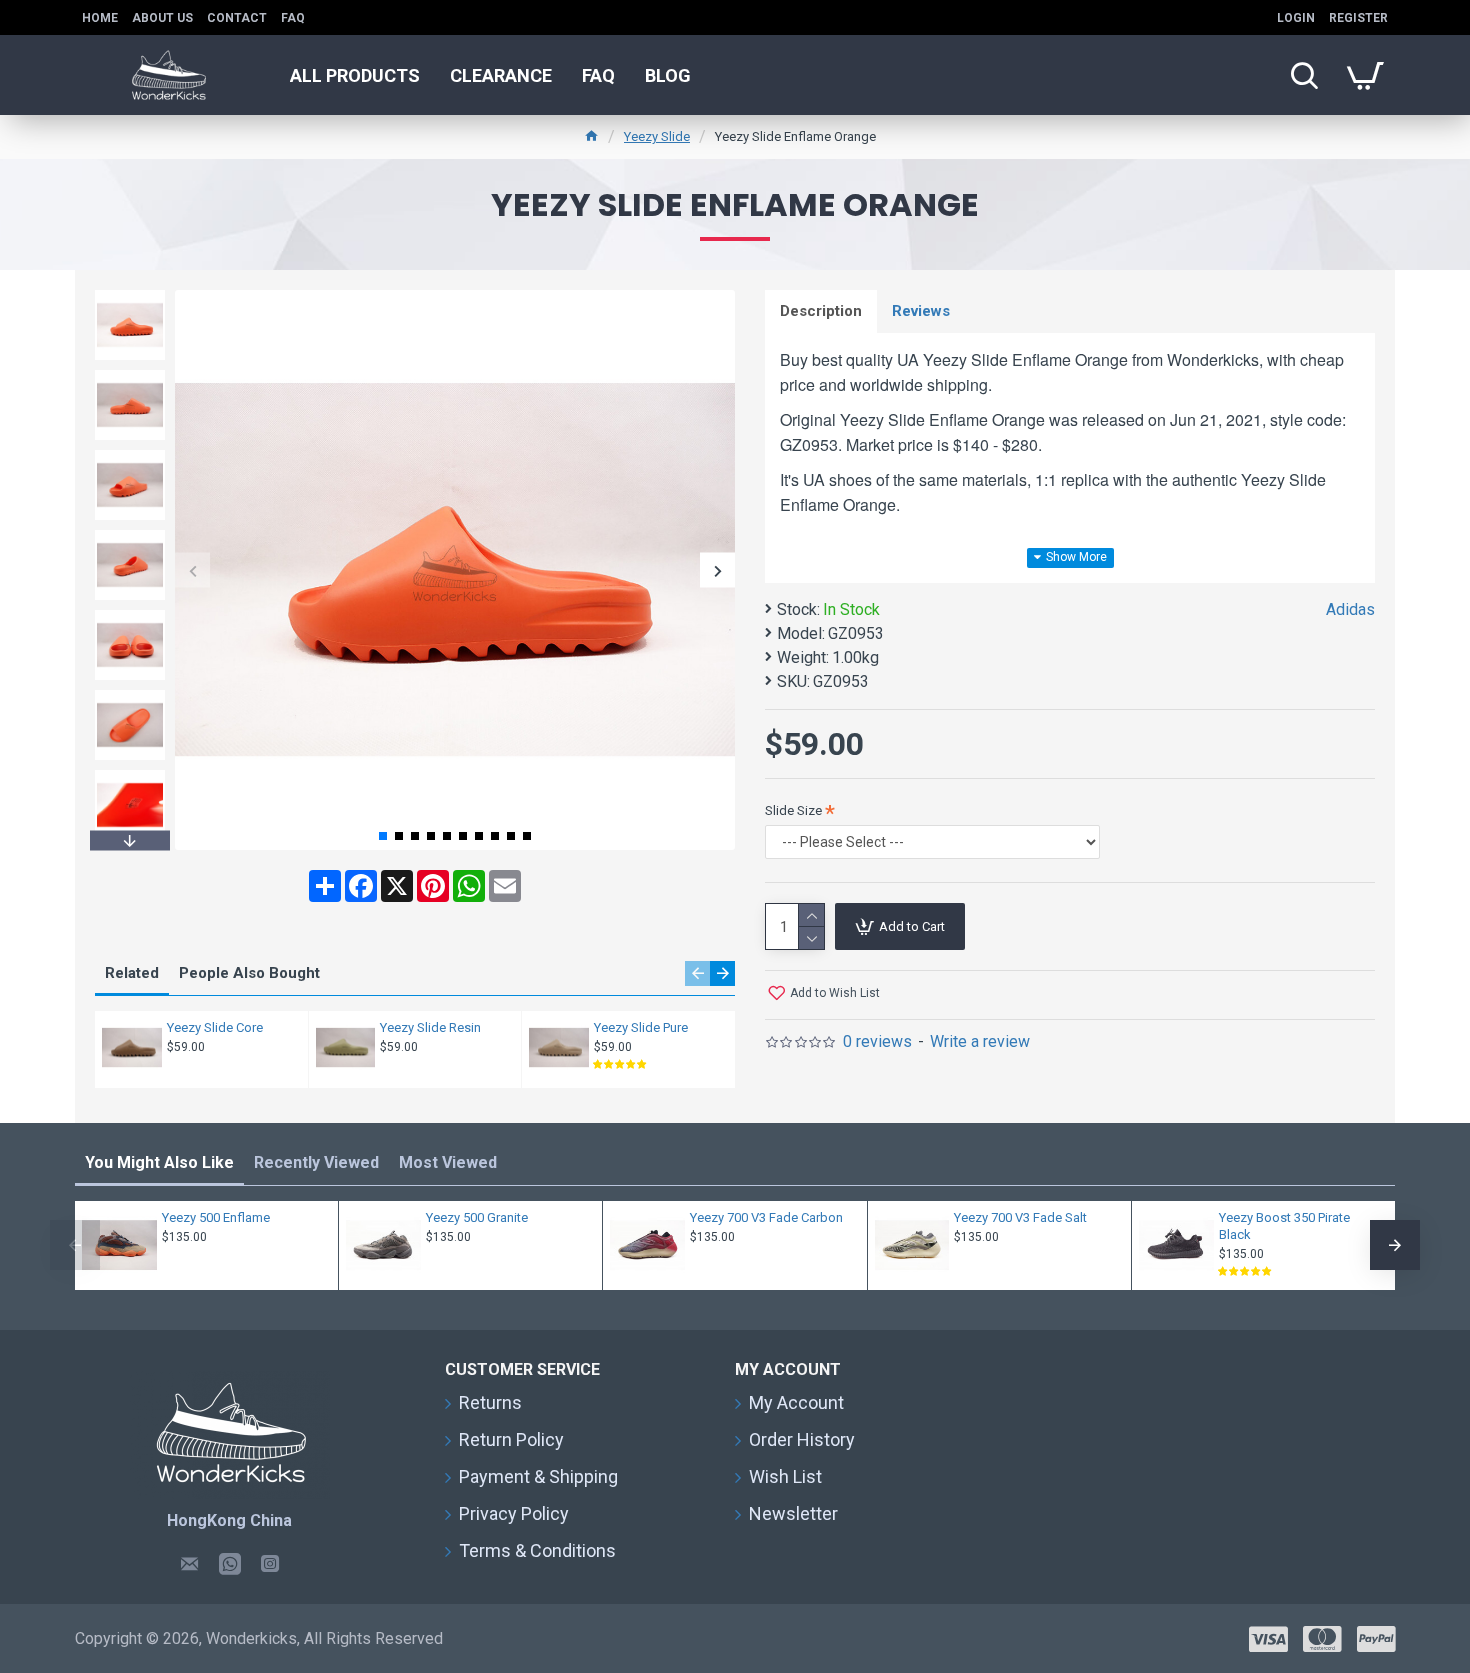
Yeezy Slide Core (215, 1027)
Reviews (921, 311)
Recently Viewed (316, 1162)
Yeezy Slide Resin (430, 1027)
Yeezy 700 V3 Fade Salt (1020, 1217)
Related (132, 973)
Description (821, 311)
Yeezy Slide (657, 136)
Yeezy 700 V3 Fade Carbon (766, 1217)
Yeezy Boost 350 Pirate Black (1284, 1226)
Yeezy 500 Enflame (216, 1217)
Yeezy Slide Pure (641, 1027)
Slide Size (793, 810)
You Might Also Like (159, 1162)
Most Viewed (448, 1162)
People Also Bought (249, 973)
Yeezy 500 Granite (477, 1217)
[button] (192, 570)
